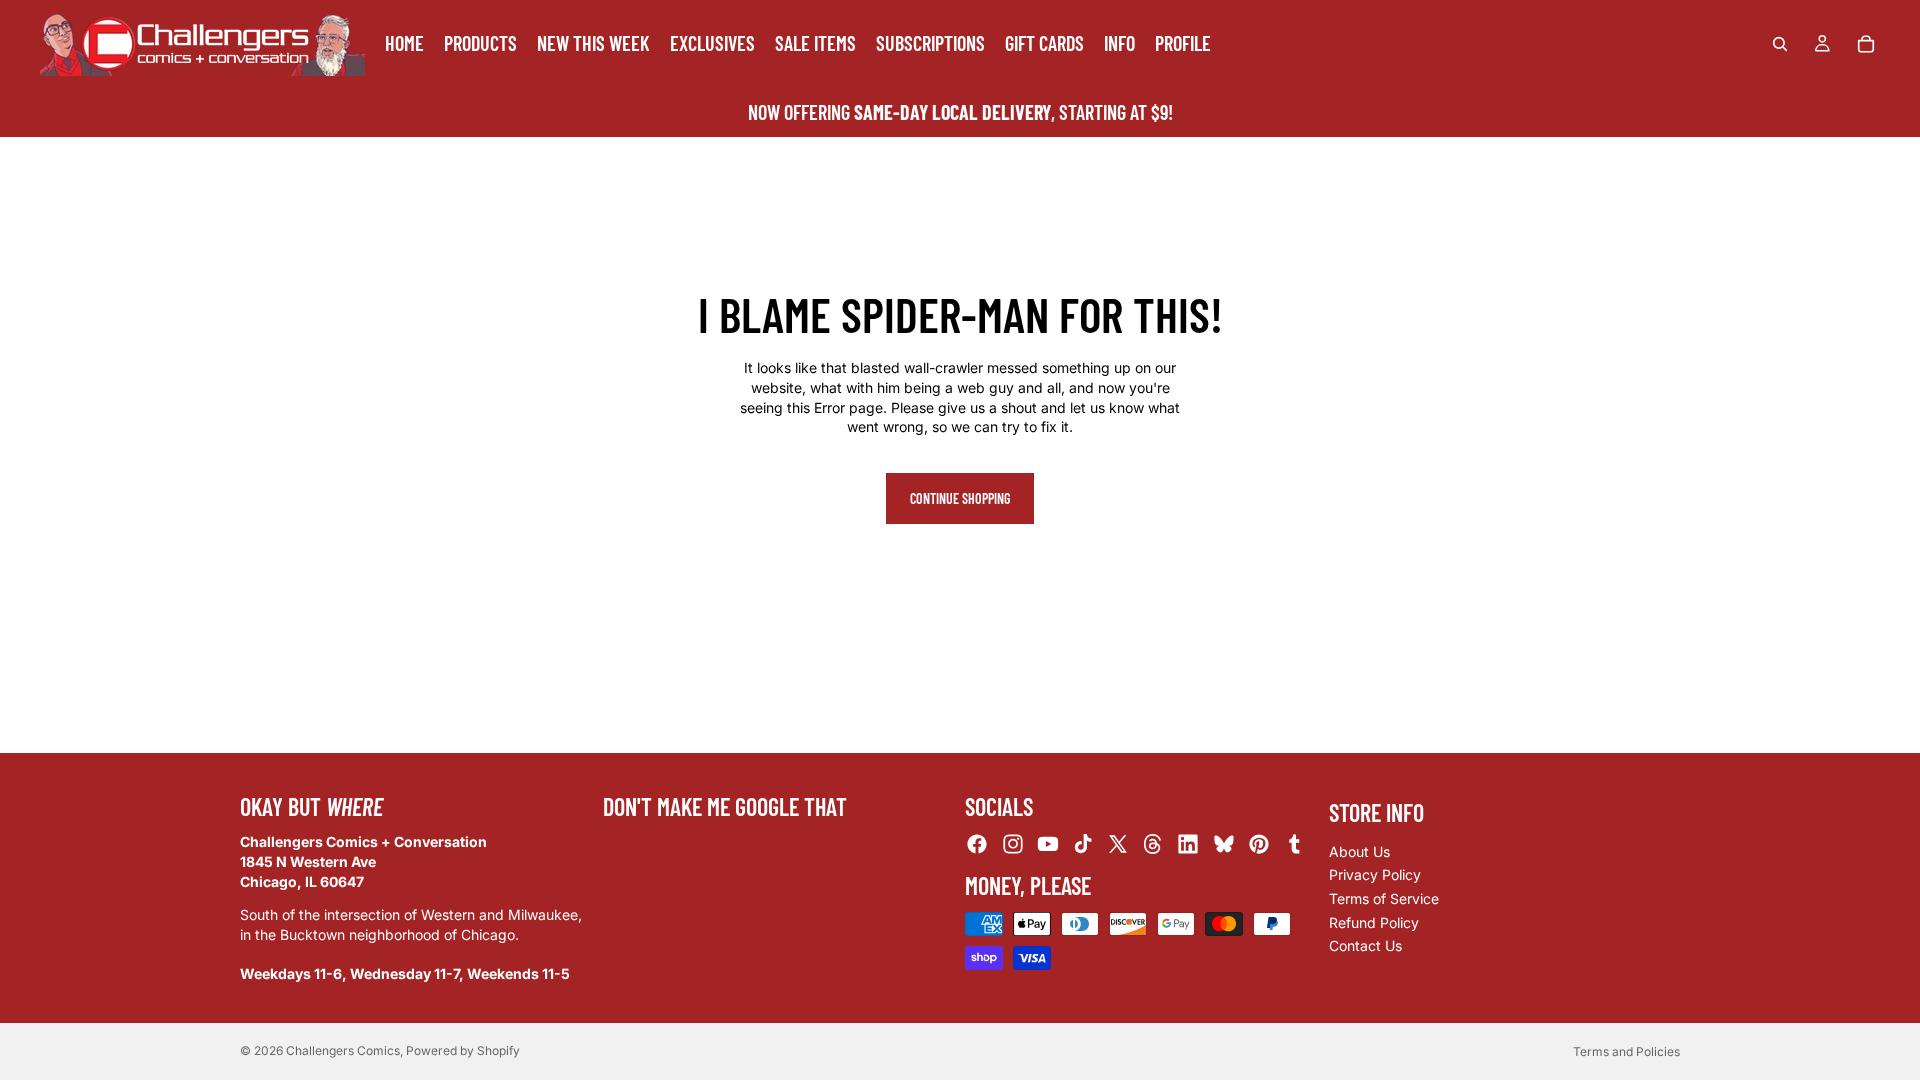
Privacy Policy (1375, 875)
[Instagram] (1013, 845)
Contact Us (1365, 945)
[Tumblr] (1294, 845)
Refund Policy (1374, 922)
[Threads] (1153, 845)
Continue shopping (960, 498)
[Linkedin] (1188, 845)
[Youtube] (1048, 845)
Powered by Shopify (463, 1050)
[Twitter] (1118, 845)
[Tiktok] (1083, 845)
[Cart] (1866, 44)
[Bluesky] (1224, 845)
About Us (1359, 851)
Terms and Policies (1626, 1051)
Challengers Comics (343, 1050)
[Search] (1780, 44)
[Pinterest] (1259, 845)
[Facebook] (977, 845)
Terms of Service (1384, 898)
